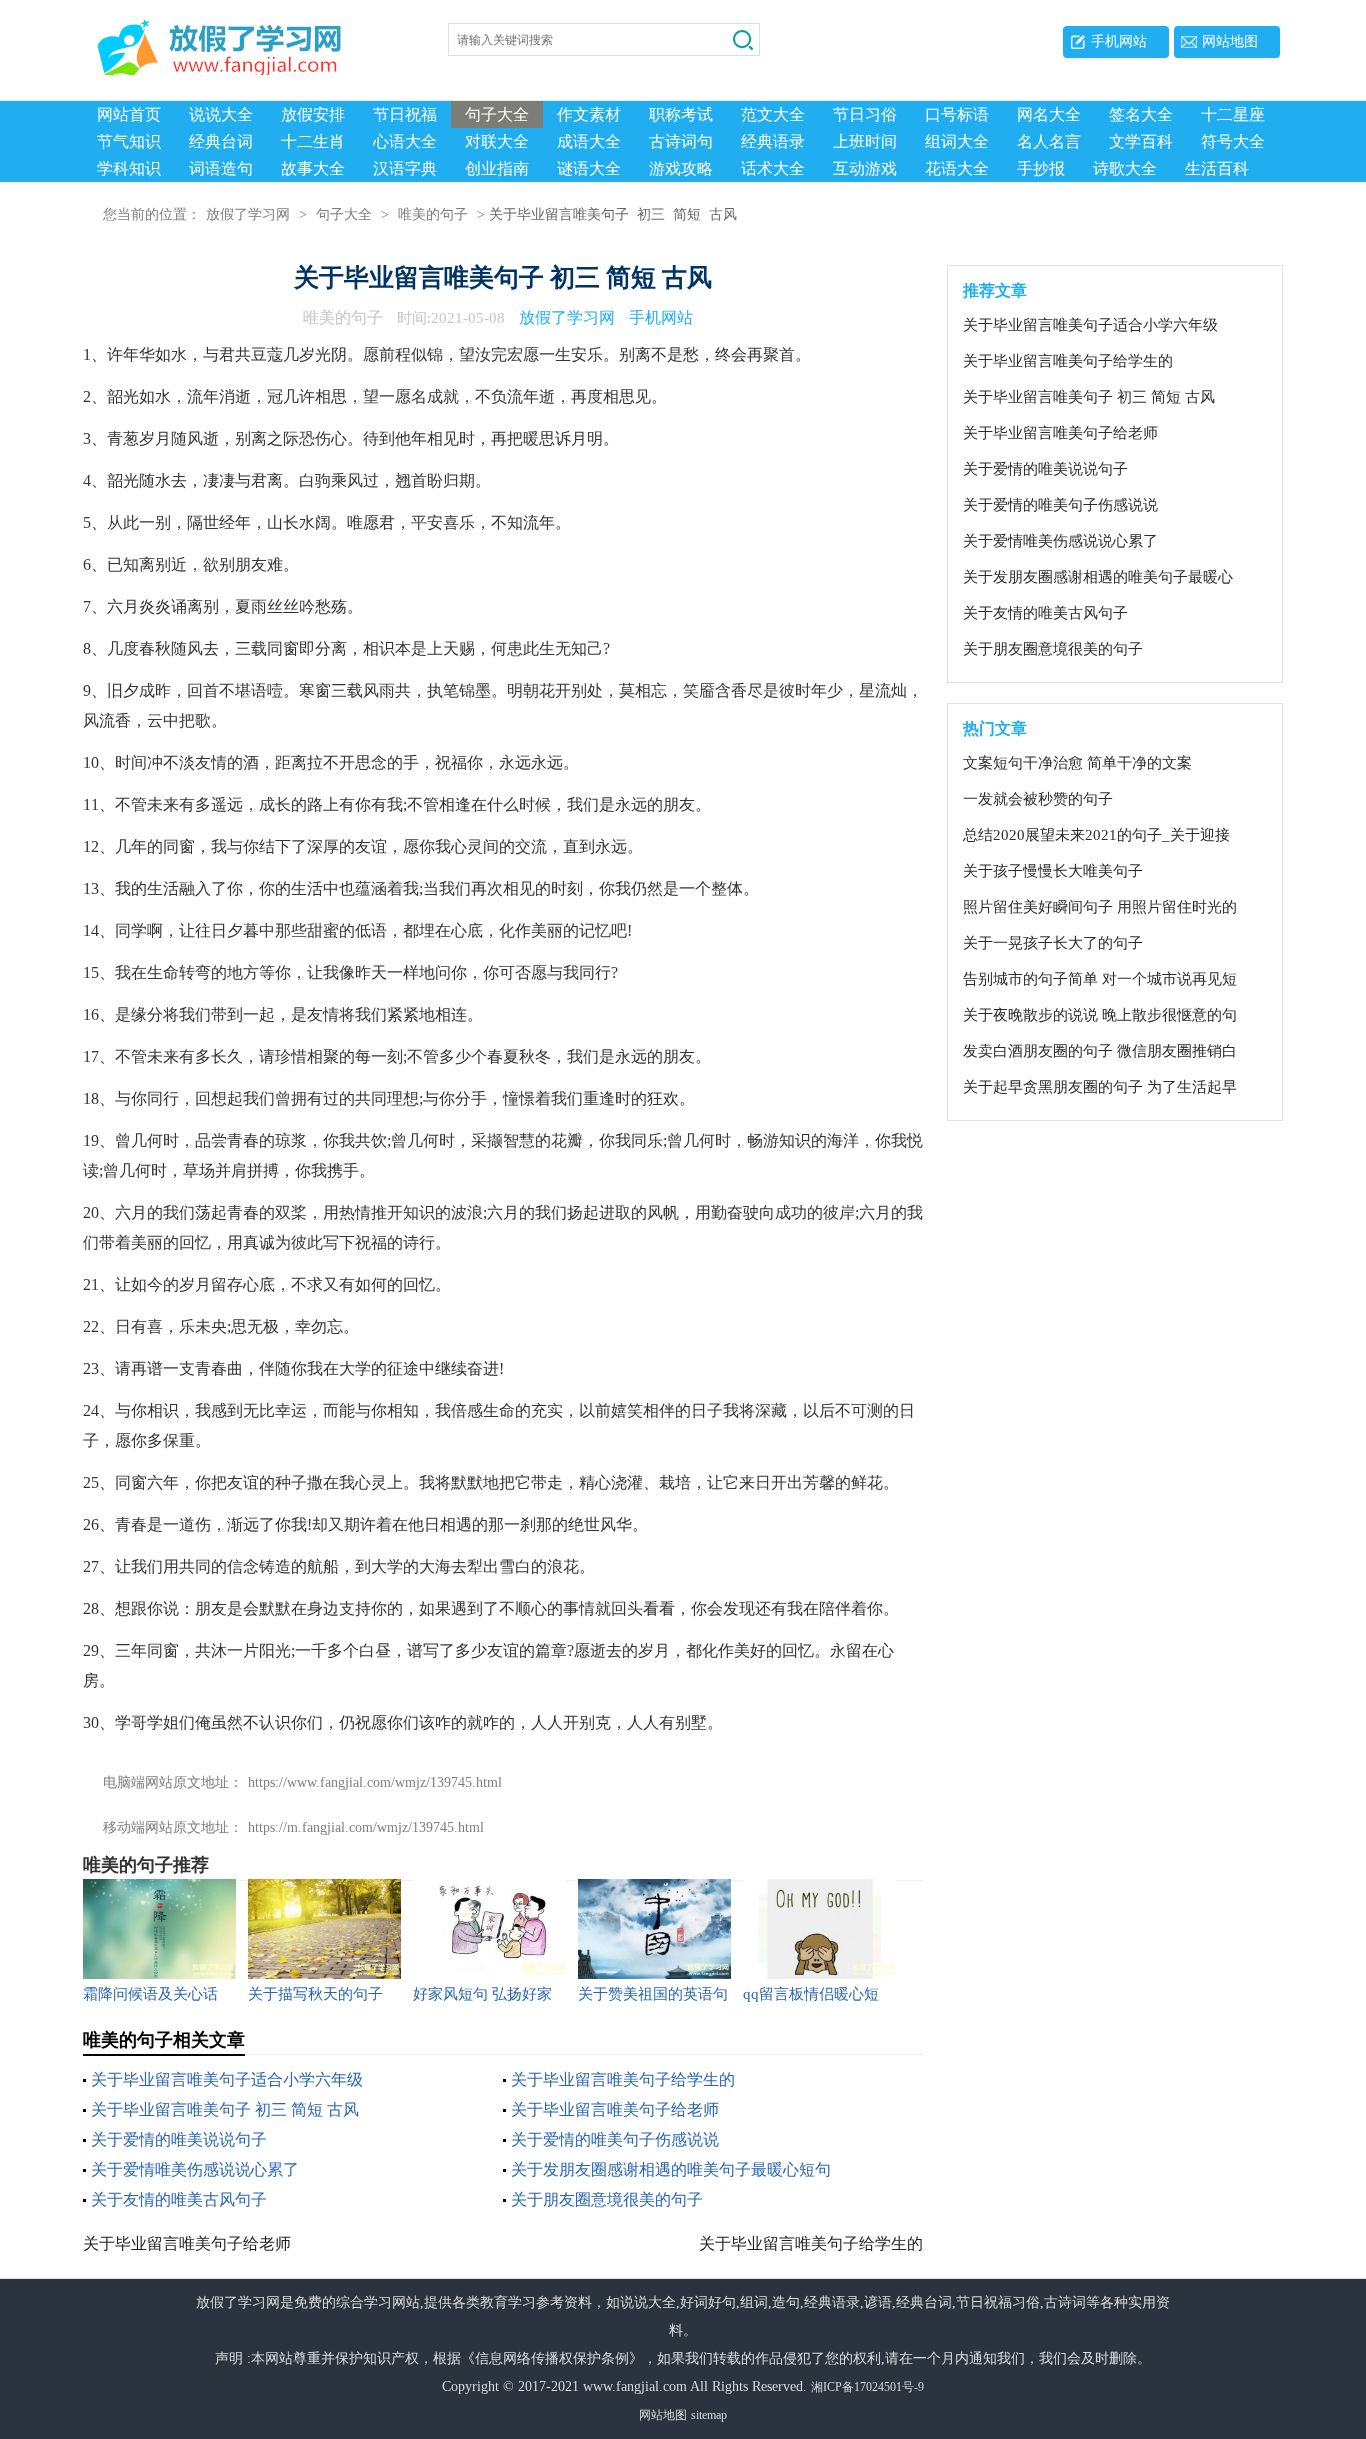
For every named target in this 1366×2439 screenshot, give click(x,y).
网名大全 (1049, 114)
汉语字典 (405, 168)
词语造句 (221, 168)
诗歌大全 (1125, 168)
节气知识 (129, 141)
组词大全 (957, 141)
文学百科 (1141, 141)
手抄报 (1041, 168)
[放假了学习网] (143, 42)
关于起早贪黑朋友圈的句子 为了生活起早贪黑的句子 (1100, 1088)
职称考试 (681, 114)
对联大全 (497, 141)
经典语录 (773, 141)
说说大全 (221, 114)
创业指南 (497, 168)
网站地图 (1230, 41)
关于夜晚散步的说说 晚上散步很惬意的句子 (1100, 1016)
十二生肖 (313, 141)
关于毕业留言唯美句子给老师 (615, 2109)
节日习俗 (865, 114)
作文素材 (589, 114)
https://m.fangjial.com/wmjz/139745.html (366, 1827)
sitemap (709, 2415)
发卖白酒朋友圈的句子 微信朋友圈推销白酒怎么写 (1100, 1052)
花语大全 (957, 168)
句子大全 (497, 114)
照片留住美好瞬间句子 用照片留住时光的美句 (1100, 908)
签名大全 (1141, 114)
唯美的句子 (433, 214)
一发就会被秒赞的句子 (1038, 799)
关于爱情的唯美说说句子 (179, 2139)
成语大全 (589, 141)
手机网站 (1119, 41)
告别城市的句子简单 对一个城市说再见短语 (1100, 980)
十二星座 (1233, 114)
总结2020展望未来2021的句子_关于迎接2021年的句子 (1096, 836)
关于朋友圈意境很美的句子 (607, 2199)
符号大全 (1233, 141)
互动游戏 (865, 168)
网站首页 (129, 114)
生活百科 (1217, 168)
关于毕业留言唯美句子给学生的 (623, 2079)
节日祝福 (405, 114)
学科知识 (129, 168)
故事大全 (313, 168)
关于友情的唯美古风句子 (179, 2199)
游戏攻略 (681, 168)
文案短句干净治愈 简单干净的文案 (1077, 763)
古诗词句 (681, 141)
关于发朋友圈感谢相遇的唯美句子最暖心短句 (671, 2169)
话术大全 (773, 168)
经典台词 (221, 141)
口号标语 (957, 114)
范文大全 (773, 114)
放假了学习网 (248, 214)
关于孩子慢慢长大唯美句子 (1053, 871)
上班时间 (865, 141)
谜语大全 (589, 168)
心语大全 (405, 141)
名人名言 (1049, 141)
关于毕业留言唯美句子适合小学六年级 (227, 2079)
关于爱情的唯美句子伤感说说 (615, 2139)
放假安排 (313, 114)
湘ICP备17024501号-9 (867, 2387)
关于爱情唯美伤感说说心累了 (195, 2169)
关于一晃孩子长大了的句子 (1053, 943)
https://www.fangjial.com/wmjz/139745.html (375, 1782)
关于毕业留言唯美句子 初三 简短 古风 (225, 2109)
